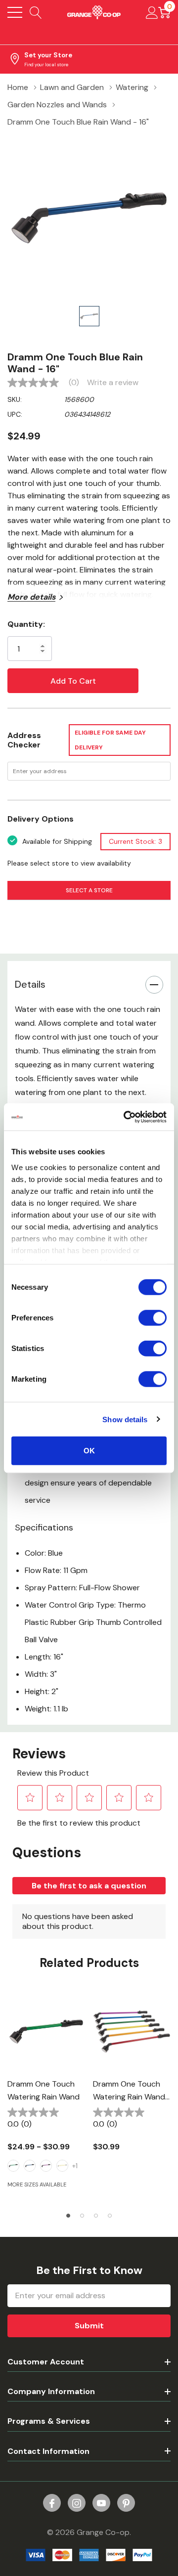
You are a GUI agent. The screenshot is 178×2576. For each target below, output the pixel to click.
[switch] (153, 1318)
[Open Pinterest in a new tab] (126, 2503)
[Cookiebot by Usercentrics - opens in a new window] (126, 1117)
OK (89, 1451)
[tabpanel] (46, 2096)
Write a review (113, 383)
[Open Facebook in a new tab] (52, 2503)
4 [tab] (110, 2216)
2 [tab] (82, 2216)
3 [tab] (96, 2216)
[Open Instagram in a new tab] (77, 2503)
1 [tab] (68, 2216)
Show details (125, 1419)
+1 (75, 2166)
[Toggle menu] (15, 12)
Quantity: (26, 624)
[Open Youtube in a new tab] (101, 2503)
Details (30, 984)
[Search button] (36, 12)
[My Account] (152, 12)
